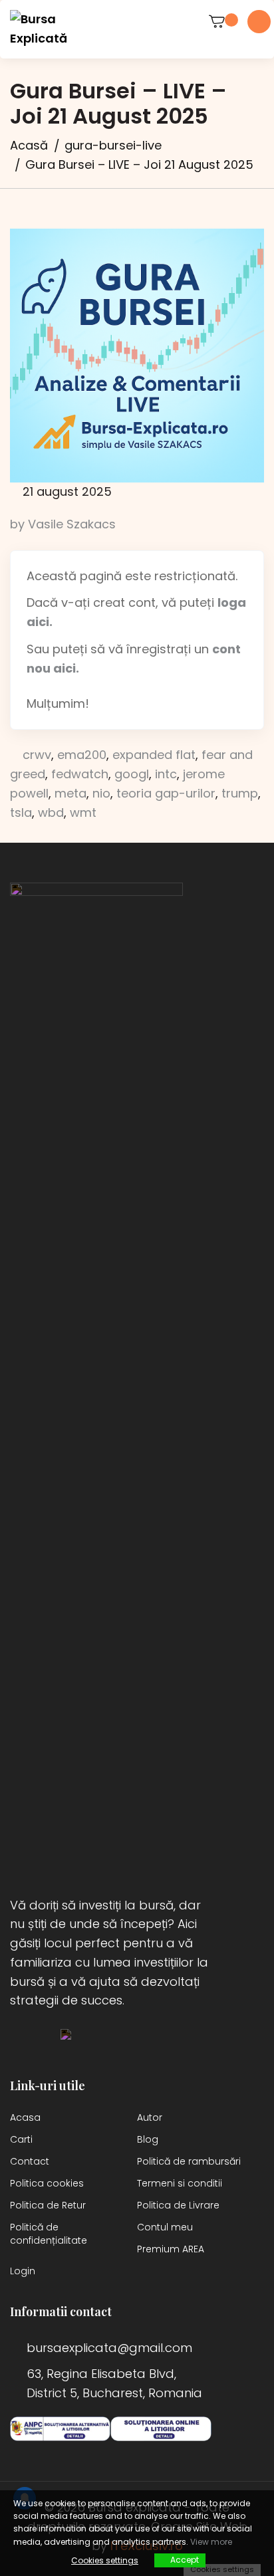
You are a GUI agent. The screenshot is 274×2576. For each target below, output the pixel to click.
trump (240, 793)
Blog (148, 2139)
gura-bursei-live (113, 145)
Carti (21, 2139)
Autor (150, 2117)
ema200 (82, 755)
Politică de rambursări (189, 2161)
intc (166, 774)
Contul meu (165, 2227)
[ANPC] (60, 2429)
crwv (37, 755)
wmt (83, 812)
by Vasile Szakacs (63, 524)
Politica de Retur (48, 2205)
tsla (21, 812)
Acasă (29, 145)
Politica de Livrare (178, 2205)
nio (101, 793)
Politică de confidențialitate (49, 2234)
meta (70, 793)
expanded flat (154, 755)
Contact (30, 2161)
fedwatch (80, 774)
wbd (51, 812)
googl (132, 774)
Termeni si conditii (180, 2183)
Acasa (25, 2117)
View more (211, 2542)
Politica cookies (47, 2183)
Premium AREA (171, 2249)
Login (23, 2271)
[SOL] (161, 2429)
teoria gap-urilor (166, 793)
